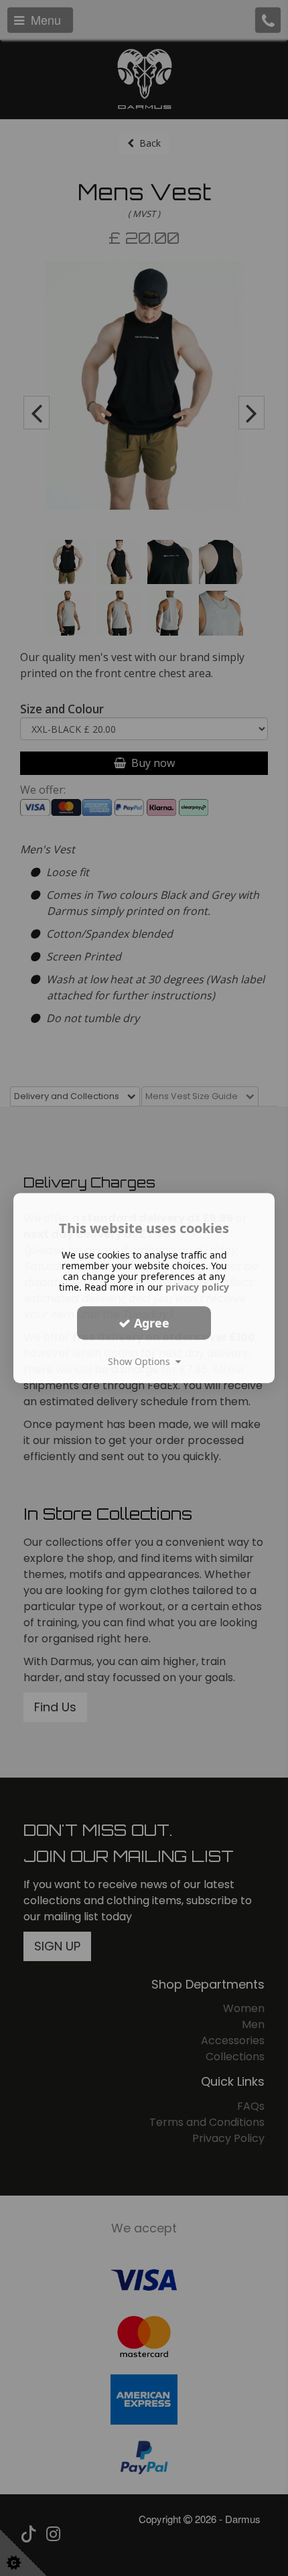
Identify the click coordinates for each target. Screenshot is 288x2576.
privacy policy (197, 1287)
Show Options (142, 1361)
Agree (150, 1323)
